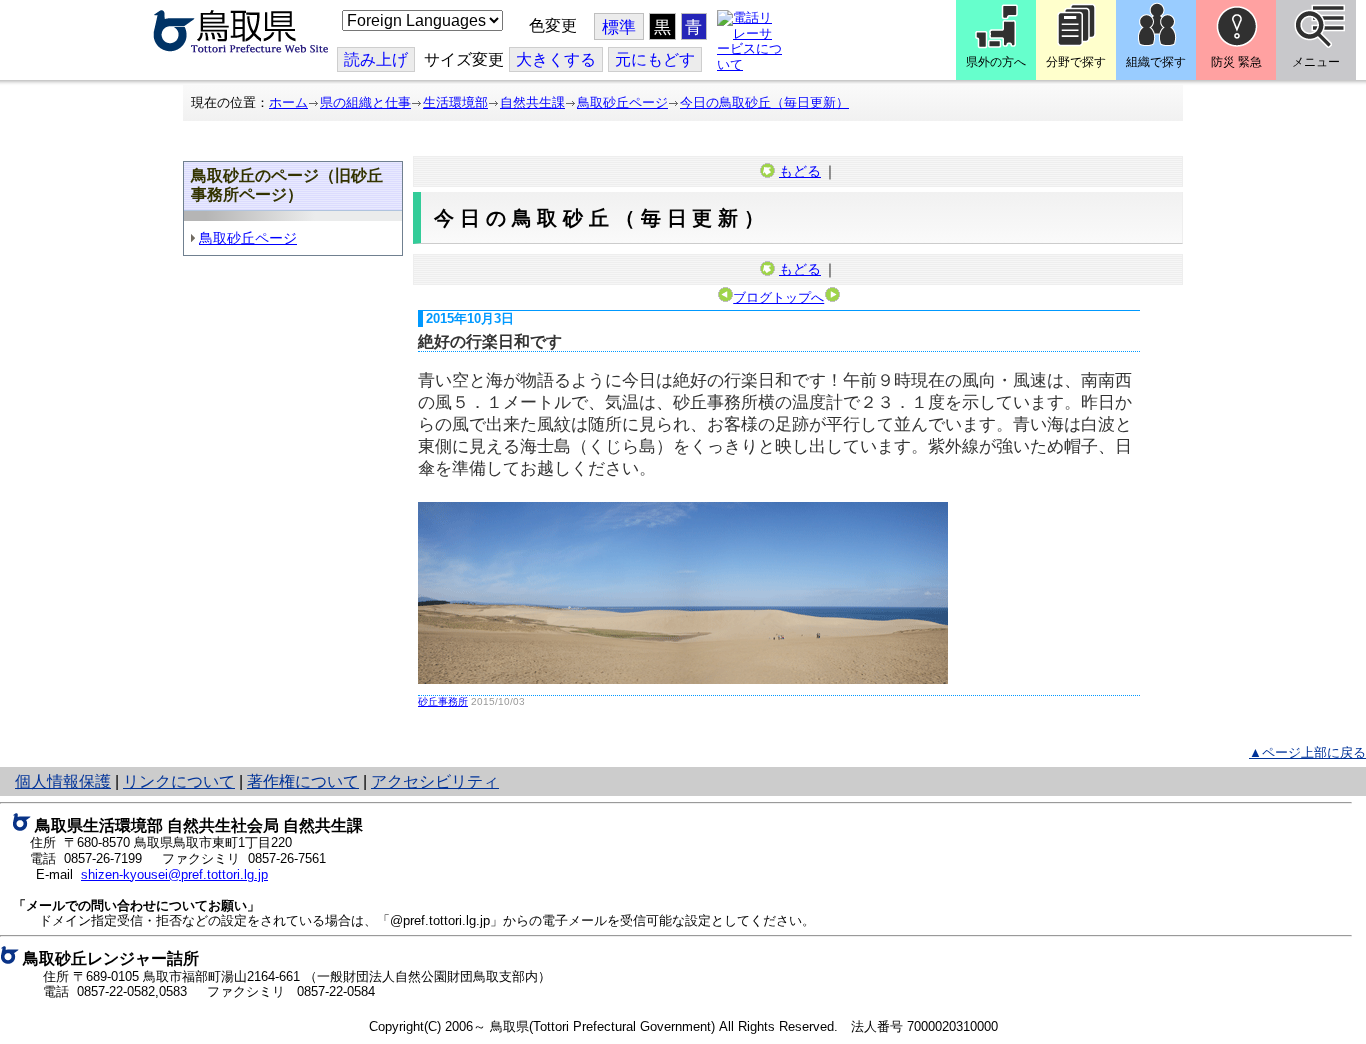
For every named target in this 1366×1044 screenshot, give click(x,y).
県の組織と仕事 (365, 102)
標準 (619, 27)
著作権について (303, 781)
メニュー (1316, 62)
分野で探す (1076, 62)
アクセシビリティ (435, 781)
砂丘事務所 (443, 701)
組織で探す (1156, 62)
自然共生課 (532, 102)
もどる (800, 171)
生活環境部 (455, 102)
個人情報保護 (63, 781)
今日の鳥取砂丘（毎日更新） (764, 102)
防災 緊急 (1236, 62)
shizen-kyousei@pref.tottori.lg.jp (174, 874)
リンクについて (179, 781)
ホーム (288, 102)
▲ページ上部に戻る (1307, 752)
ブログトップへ (778, 297)
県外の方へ (996, 62)
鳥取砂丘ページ (622, 102)
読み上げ (376, 59)
